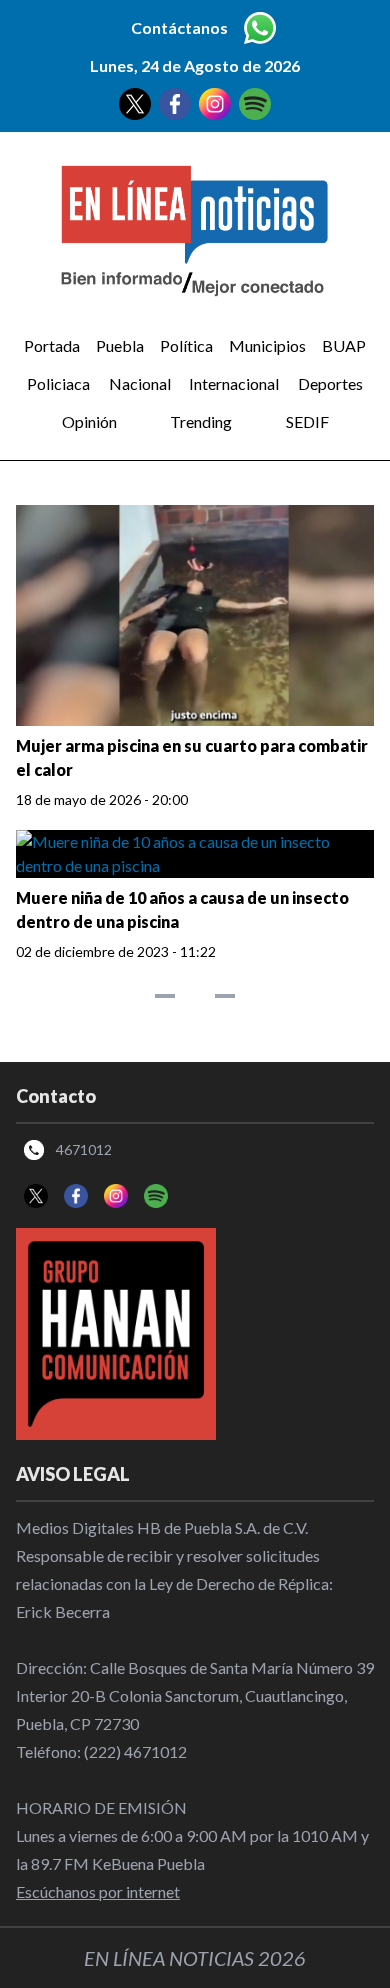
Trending (201, 421)
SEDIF (307, 421)
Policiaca (58, 383)
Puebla (120, 345)
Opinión (89, 421)
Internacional (234, 383)
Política (186, 345)
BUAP (344, 345)
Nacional (140, 383)
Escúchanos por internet (98, 1891)
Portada (52, 345)
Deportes (330, 383)
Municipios (267, 345)
